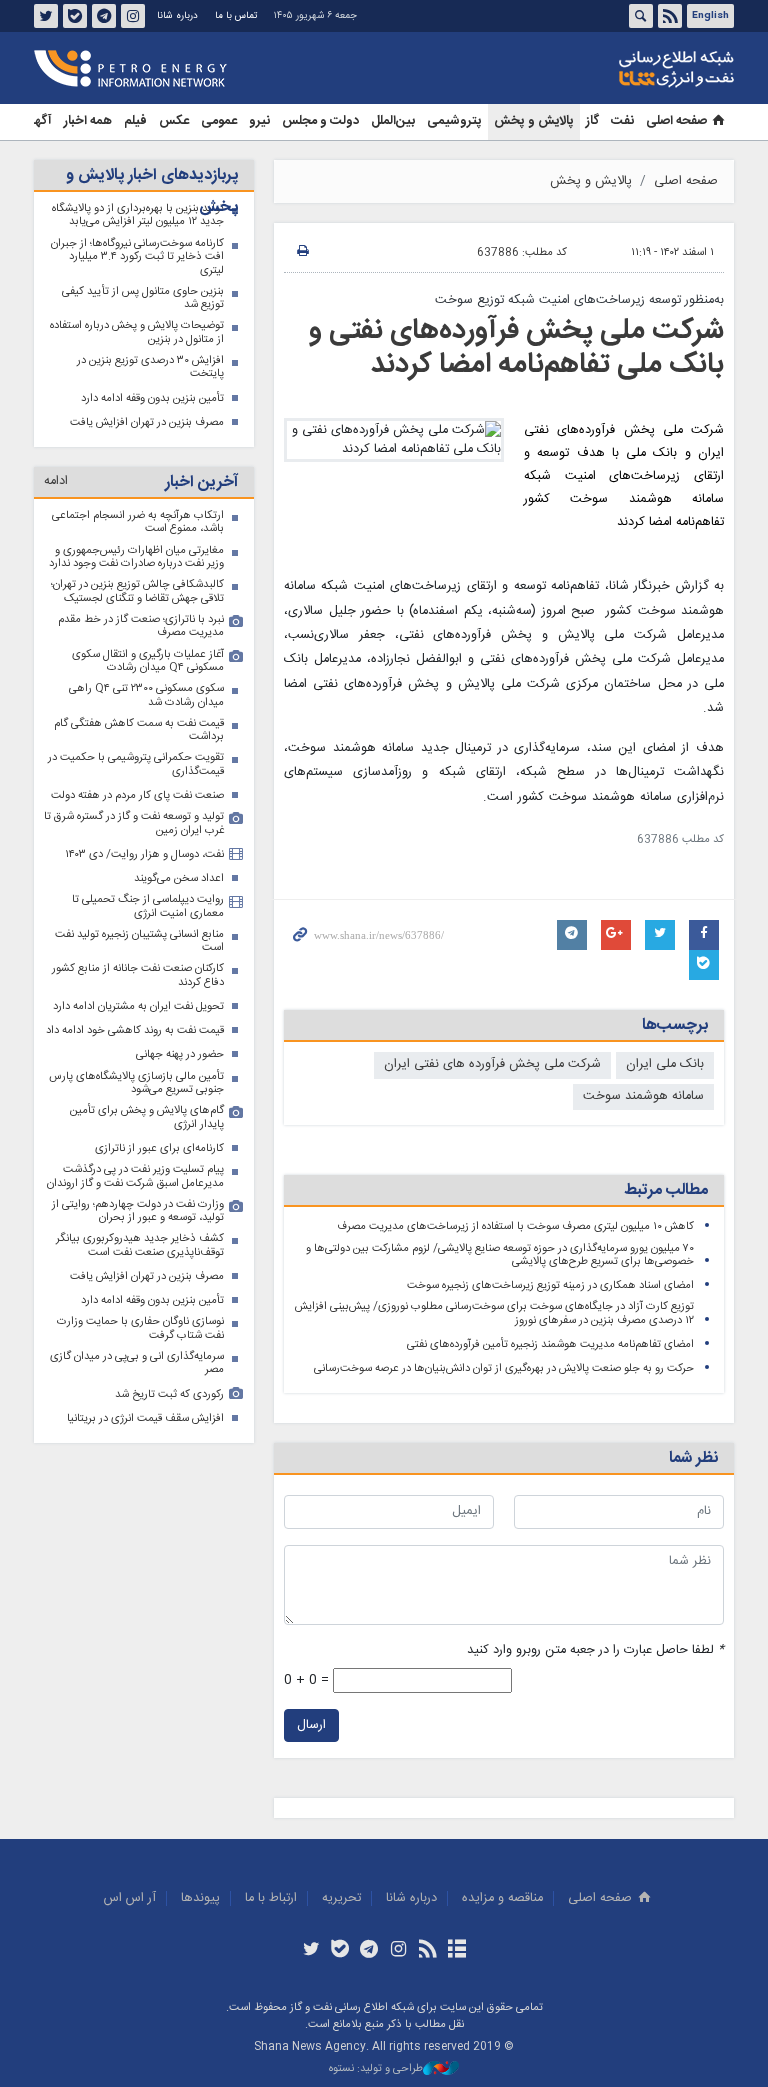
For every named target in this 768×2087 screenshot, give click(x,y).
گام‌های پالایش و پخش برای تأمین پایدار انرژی (147, 1117)
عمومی (219, 121)
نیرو (259, 121)
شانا (608, 69)
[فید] (427, 1951)
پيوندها (200, 1898)
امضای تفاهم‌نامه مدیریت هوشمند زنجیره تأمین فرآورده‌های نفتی (550, 1344)
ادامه (56, 481)
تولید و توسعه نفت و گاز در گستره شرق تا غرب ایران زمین (134, 823)
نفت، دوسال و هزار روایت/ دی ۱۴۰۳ (144, 854)
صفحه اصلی (676, 121)
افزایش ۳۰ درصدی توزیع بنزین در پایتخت (150, 367)
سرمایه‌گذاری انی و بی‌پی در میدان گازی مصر (137, 1363)
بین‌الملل (393, 121)
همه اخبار (88, 121)
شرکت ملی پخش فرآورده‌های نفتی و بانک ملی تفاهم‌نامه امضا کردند (516, 348)
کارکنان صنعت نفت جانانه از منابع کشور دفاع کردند (138, 975)
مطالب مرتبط (666, 1190)
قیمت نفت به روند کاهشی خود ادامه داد (135, 1030)
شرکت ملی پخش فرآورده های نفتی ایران (492, 1064)
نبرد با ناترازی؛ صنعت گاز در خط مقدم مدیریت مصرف (141, 626)
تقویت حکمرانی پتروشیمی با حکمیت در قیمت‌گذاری (136, 764)
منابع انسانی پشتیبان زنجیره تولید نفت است (139, 941)
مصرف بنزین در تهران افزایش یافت (147, 422)
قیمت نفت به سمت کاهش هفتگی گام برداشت (139, 730)
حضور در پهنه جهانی (180, 1054)
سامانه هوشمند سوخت (643, 1096)
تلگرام (104, 16)
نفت (622, 121)
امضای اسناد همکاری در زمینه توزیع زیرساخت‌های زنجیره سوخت (550, 1285)
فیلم (135, 121)
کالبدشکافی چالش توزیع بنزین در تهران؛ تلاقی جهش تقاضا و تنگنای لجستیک (137, 591)
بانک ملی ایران (665, 1064)
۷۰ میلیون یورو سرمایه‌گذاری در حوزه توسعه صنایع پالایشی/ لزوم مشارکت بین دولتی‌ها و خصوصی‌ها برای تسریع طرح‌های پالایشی (500, 1255)
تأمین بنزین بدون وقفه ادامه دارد (152, 398)
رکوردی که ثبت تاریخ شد (169, 1394)
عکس (174, 121)
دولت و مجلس (320, 121)
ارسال (311, 1725)
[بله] (340, 1951)
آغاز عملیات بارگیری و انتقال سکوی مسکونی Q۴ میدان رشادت (148, 661)
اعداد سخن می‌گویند (179, 878)
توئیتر (46, 16)
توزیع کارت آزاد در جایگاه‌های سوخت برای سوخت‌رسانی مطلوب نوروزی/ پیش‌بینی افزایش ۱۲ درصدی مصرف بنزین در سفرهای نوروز (494, 1313)
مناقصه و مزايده (502, 1898)
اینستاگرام (133, 16)
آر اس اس (130, 1898)
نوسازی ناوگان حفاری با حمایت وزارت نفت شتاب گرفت (140, 1328)
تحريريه (341, 1898)
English (710, 16)
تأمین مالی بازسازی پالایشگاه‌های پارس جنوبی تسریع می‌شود (136, 1083)
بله (75, 16)
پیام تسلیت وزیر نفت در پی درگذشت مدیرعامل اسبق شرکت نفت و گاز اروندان (135, 1176)
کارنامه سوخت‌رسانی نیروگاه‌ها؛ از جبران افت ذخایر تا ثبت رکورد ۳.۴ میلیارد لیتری (137, 257)
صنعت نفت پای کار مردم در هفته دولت (137, 795)
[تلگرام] (369, 1951)
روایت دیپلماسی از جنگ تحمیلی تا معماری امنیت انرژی (148, 906)
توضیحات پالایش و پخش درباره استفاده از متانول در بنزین (137, 332)
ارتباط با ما (271, 1898)
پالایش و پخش (534, 121)
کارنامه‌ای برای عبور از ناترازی (159, 1148)
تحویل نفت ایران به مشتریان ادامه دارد (138, 1006)
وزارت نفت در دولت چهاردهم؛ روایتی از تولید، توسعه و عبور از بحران (138, 1211)
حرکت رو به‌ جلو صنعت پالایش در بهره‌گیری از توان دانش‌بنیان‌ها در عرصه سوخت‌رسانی (504, 1368)
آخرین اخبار (201, 482)
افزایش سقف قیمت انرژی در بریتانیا (145, 1418)
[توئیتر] (310, 1951)
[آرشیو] (456, 1951)
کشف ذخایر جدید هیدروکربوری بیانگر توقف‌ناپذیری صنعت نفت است (140, 1245)
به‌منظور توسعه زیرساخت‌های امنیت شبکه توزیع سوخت (579, 300)
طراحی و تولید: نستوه (376, 2069)
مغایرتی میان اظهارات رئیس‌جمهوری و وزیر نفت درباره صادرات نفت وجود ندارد (136, 557)
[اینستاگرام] (398, 1951)
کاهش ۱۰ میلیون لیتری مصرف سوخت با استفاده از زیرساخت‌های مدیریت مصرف (515, 1226)
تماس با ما (236, 16)
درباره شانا (177, 16)
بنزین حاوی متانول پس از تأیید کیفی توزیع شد (143, 298)
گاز (592, 121)
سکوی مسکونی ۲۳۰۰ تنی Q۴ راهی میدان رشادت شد (146, 695)
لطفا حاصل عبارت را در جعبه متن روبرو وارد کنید (595, 1650)
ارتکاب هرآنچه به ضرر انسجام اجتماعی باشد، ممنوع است (138, 522)
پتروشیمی (454, 121)
